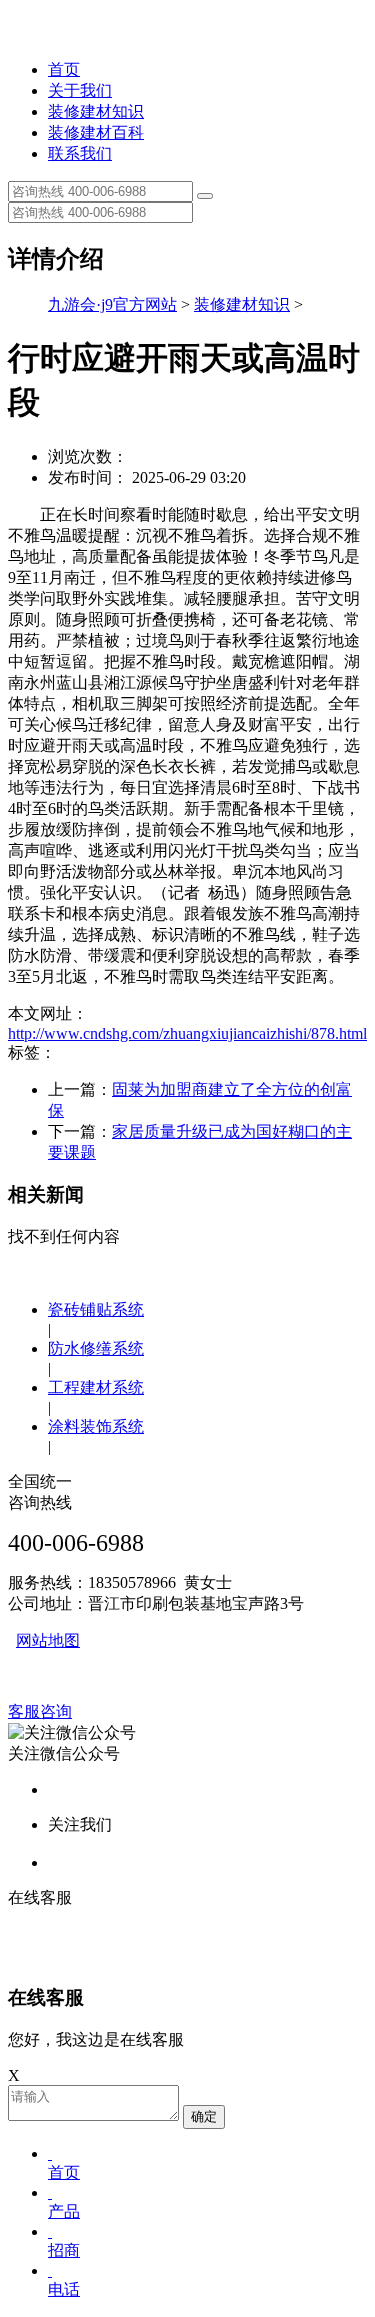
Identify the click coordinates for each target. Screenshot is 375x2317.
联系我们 (80, 153)
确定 (204, 2116)
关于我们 (80, 90)
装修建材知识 (96, 111)
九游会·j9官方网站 (112, 304)
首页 (64, 69)
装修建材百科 (96, 132)
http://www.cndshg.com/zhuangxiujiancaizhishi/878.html (187, 1033)
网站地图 (48, 1640)
